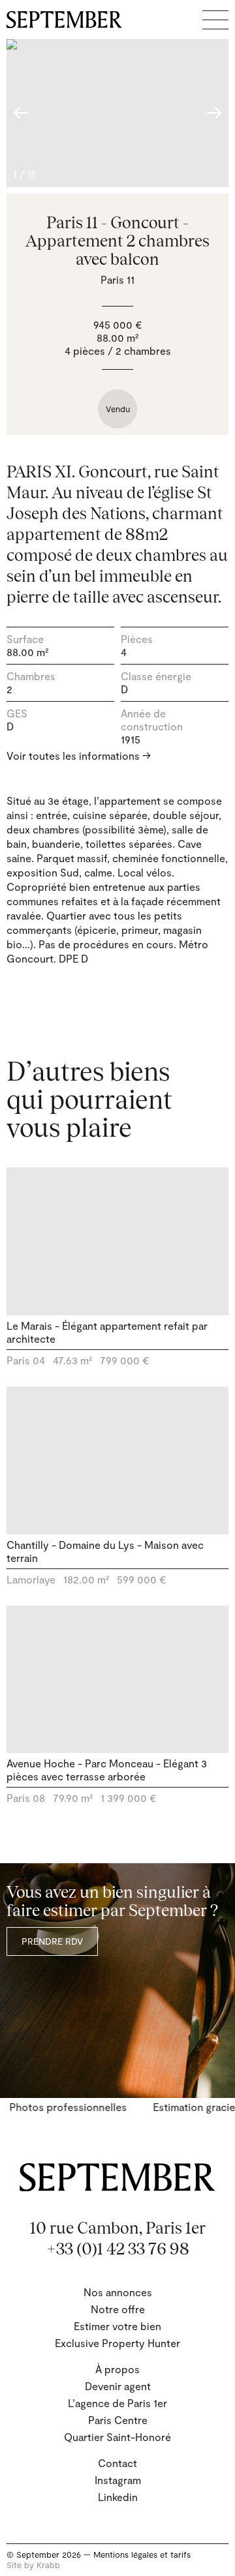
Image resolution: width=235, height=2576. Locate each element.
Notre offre (118, 2309)
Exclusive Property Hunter (117, 2343)
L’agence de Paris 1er (117, 2403)
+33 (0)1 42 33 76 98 (118, 2249)
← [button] (21, 113)
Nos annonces (118, 2292)
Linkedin (118, 2497)
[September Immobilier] (64, 20)
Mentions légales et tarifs (142, 2554)
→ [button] (214, 113)
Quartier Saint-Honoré (117, 2437)
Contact (117, 2463)
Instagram (118, 2480)
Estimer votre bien (117, 2326)
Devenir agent (118, 2386)
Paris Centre (118, 2420)
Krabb (48, 2565)
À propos (117, 2369)
